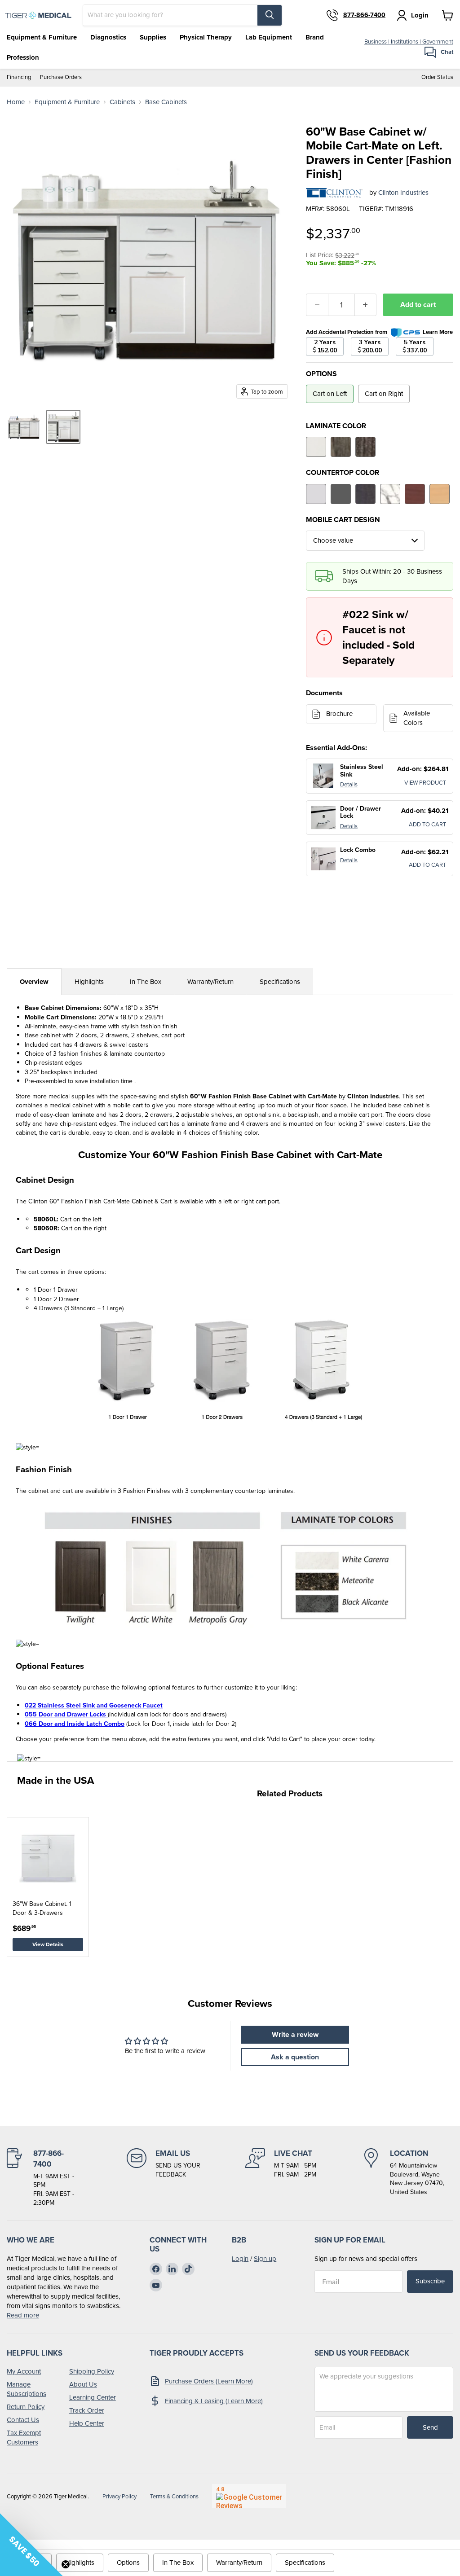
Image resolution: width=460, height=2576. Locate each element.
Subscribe (430, 2281)
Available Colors (417, 718)
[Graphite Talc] (365, 494)
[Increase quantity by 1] (366, 305)
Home (16, 102)
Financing (19, 77)
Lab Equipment (269, 37)
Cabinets (122, 102)
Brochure (339, 714)
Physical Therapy (206, 37)
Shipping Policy (92, 2371)
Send (430, 2427)
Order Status (437, 77)
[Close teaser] (66, 2564)
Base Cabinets (166, 102)
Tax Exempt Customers (24, 2438)
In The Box (146, 982)
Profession (23, 57)
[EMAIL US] (164, 2178)
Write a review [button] (295, 2034)
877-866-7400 (364, 15)
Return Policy (26, 2407)
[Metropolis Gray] (341, 447)
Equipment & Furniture (42, 37)
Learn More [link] (438, 332)
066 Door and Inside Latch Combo (75, 1724)
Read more (23, 2315)
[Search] (270, 15)
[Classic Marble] (390, 494)
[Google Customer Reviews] (249, 2496)
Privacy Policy (119, 2496)
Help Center (87, 2423)
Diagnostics (108, 37)
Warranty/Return (210, 982)
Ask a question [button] (295, 2057)
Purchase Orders (61, 77)
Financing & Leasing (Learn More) (214, 2401)
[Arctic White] (316, 447)
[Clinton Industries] (334, 193)
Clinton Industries (403, 193)
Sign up (265, 2259)
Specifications (280, 982)
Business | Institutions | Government (409, 42)
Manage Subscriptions (27, 2389)
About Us (83, 2384)
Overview (34, 982)
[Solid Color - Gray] (316, 494)
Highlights (89, 982)
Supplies (153, 37)
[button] (31, 2545)
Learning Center (93, 2397)
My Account (24, 2371)
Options (128, 2563)
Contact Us (23, 2420)
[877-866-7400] (43, 2178)
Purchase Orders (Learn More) (209, 2381)
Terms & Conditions (174, 2496)
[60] (24, 427)
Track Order (87, 2410)
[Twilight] (365, 447)
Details (349, 784)
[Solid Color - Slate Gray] (341, 494)
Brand (315, 37)
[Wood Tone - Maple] (440, 494)
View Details (48, 1944)
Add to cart (418, 305)
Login (240, 2259)
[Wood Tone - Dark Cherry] (415, 494)
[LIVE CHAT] (281, 2178)
